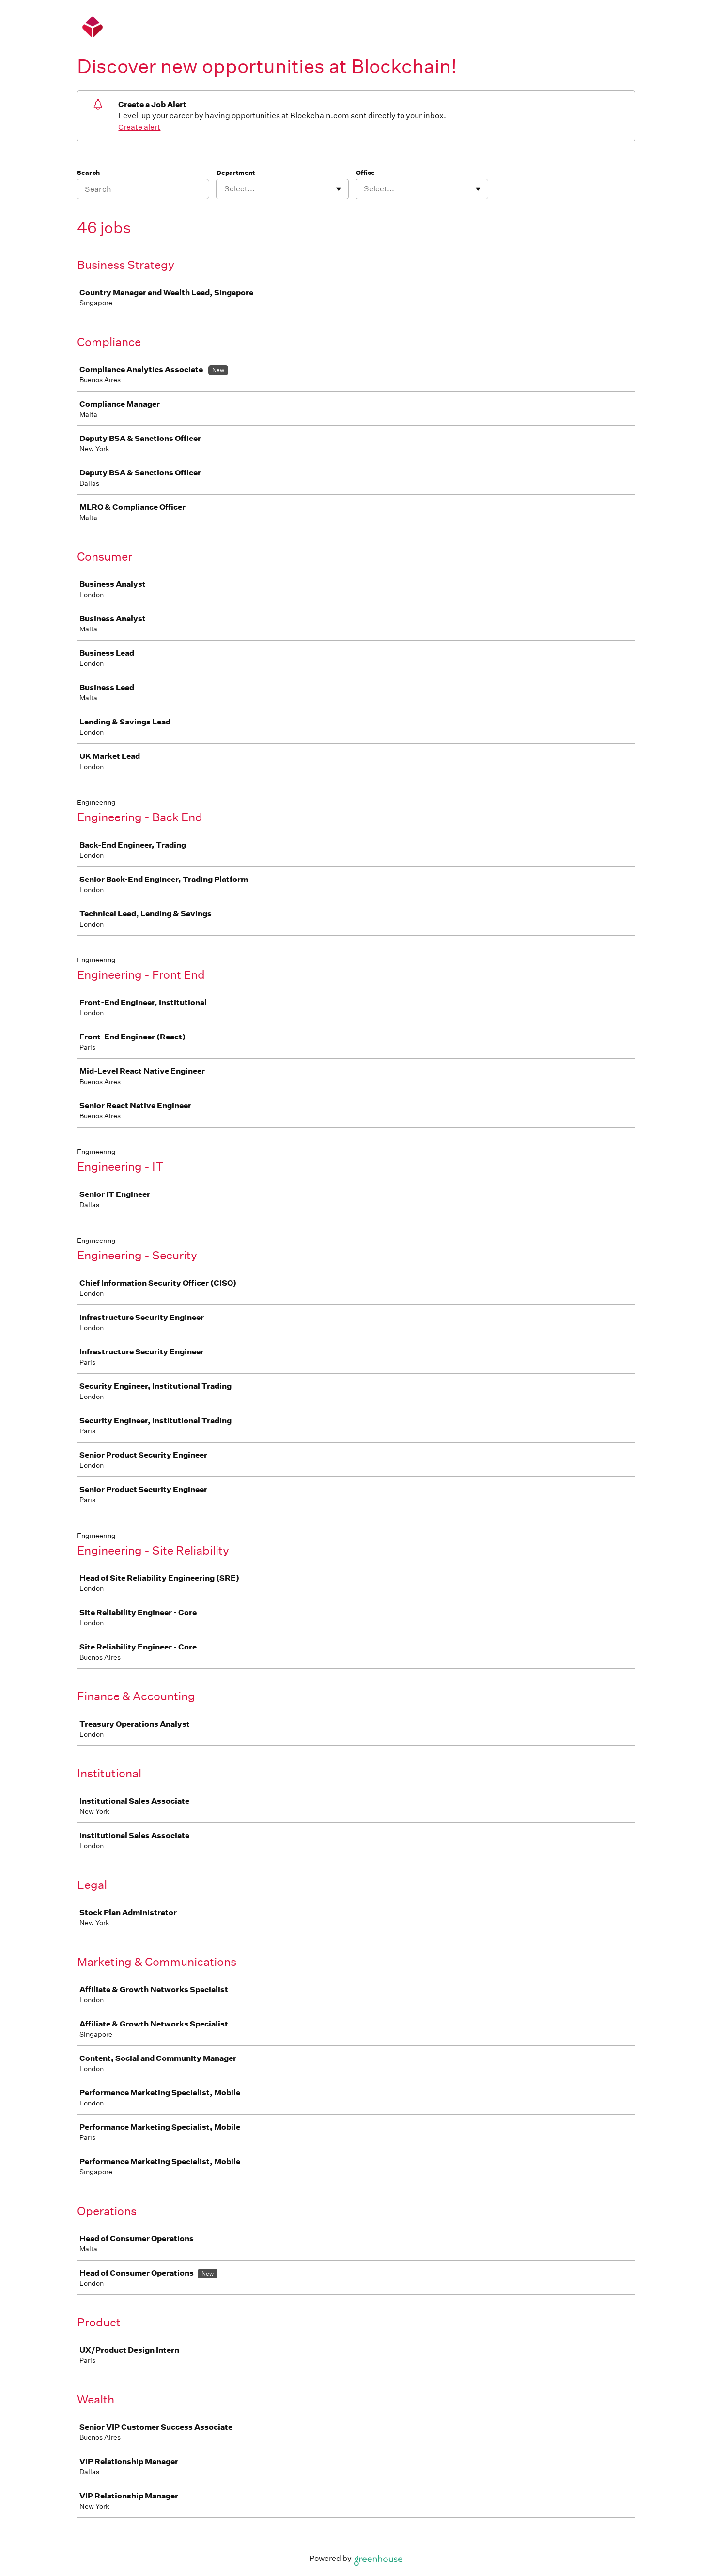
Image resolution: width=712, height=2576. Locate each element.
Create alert (139, 127)
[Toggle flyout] (339, 189)
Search (88, 173)
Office (365, 173)
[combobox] (225, 189)
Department (236, 173)
